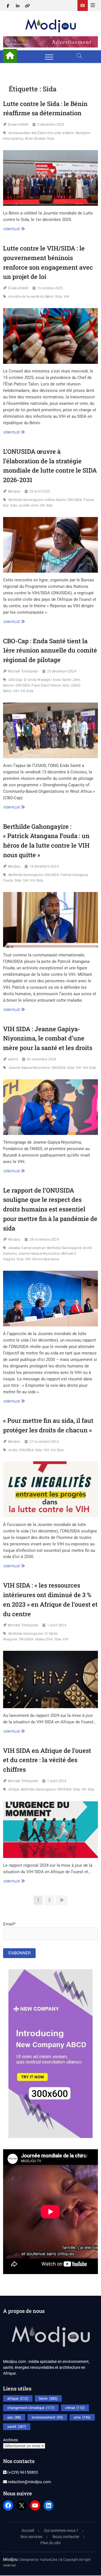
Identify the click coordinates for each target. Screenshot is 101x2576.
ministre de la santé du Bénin (31, 297)
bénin (48, 2398)
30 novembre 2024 (41, 1059)
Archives (11, 2440)
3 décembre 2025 (51, 125)
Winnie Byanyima (46, 1259)
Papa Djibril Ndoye (46, 685)
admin (13, 1059)
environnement (47, 2417)
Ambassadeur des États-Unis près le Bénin (41, 133)
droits (13, 1450)
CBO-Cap (15, 680)
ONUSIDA (75, 500)
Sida (51, 139)
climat (75, 2408)
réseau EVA (44, 1639)
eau (14, 2417)
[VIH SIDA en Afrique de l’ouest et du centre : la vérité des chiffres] (50, 1829)
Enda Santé (62, 680)
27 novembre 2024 (44, 1442)
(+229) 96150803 (22, 2472)
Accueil (28, 2530)
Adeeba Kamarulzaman (27, 1248)
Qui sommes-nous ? (61, 2530)
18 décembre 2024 (44, 866)
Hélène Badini (55, 500)
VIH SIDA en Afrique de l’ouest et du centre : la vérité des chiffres (47, 1760)
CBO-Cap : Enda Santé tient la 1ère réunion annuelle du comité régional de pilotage (50, 650)
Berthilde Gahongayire (26, 500)
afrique (14, 1789)
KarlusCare (49, 2560)
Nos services (31, 2537)
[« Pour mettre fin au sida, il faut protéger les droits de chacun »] (50, 1489)
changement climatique (31, 2408)
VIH (67, 297)
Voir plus (13, 229)
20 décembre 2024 (62, 671)
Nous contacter (66, 2537)
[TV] (83, 5)
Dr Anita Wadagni (38, 680)
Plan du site (50, 2543)
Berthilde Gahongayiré (64, 1248)
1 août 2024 (57, 1625)
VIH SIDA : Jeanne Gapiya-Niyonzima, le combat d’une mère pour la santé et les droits (48, 1038)
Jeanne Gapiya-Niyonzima (29, 1068)
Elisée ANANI (18, 125)
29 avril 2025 (40, 491)
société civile (28, 505)
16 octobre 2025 (50, 288)
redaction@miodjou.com (29, 2482)
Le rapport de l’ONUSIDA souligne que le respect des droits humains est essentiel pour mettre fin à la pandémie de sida (50, 1209)
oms (82, 2417)
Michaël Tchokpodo (23, 671)
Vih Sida (46, 505)
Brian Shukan (35, 139)
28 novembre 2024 (44, 1240)
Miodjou (14, 491)
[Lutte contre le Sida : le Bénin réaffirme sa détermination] (50, 178)
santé (17, 2427)
